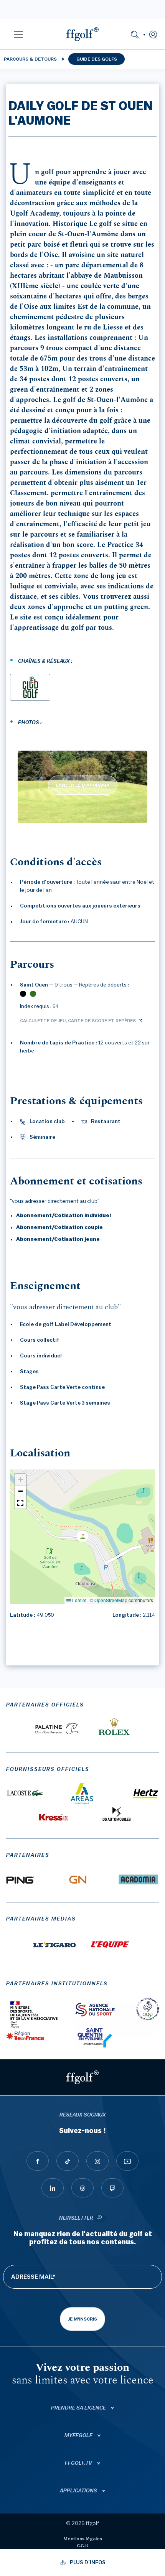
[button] (18, 34)
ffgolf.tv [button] (79, 2463)
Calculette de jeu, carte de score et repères (78, 1021)
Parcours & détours (30, 59)
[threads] (82, 2188)
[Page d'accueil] (82, 34)
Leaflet (79, 1600)
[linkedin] (53, 2188)
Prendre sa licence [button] (79, 2408)
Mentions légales (83, 2539)
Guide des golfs (97, 59)
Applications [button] (79, 2491)
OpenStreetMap (111, 1600)
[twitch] (112, 2188)
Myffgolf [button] (79, 2436)
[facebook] (38, 2161)
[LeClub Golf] (30, 687)
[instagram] (97, 2161)
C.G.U (82, 2546)
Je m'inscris (82, 2319)
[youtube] (127, 2161)
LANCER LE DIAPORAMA (83, 785)
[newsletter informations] (100, 2218)
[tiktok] (68, 2161)
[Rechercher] (135, 34)
